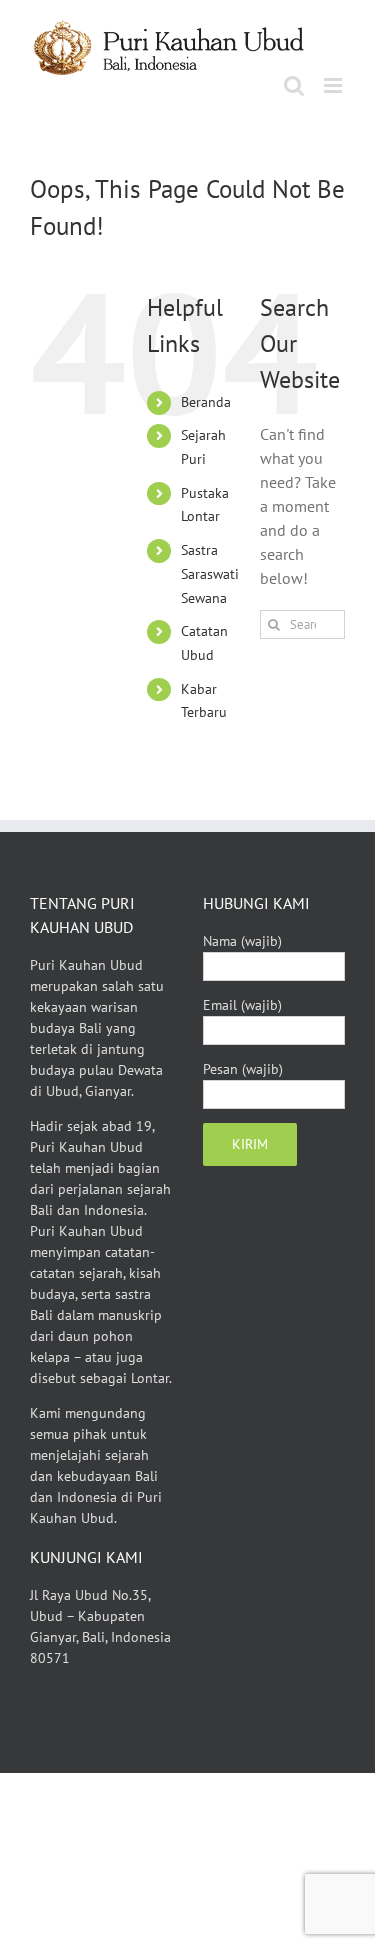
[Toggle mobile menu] (334, 85)
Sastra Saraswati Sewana (210, 574)
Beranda (206, 402)
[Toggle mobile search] (294, 85)
